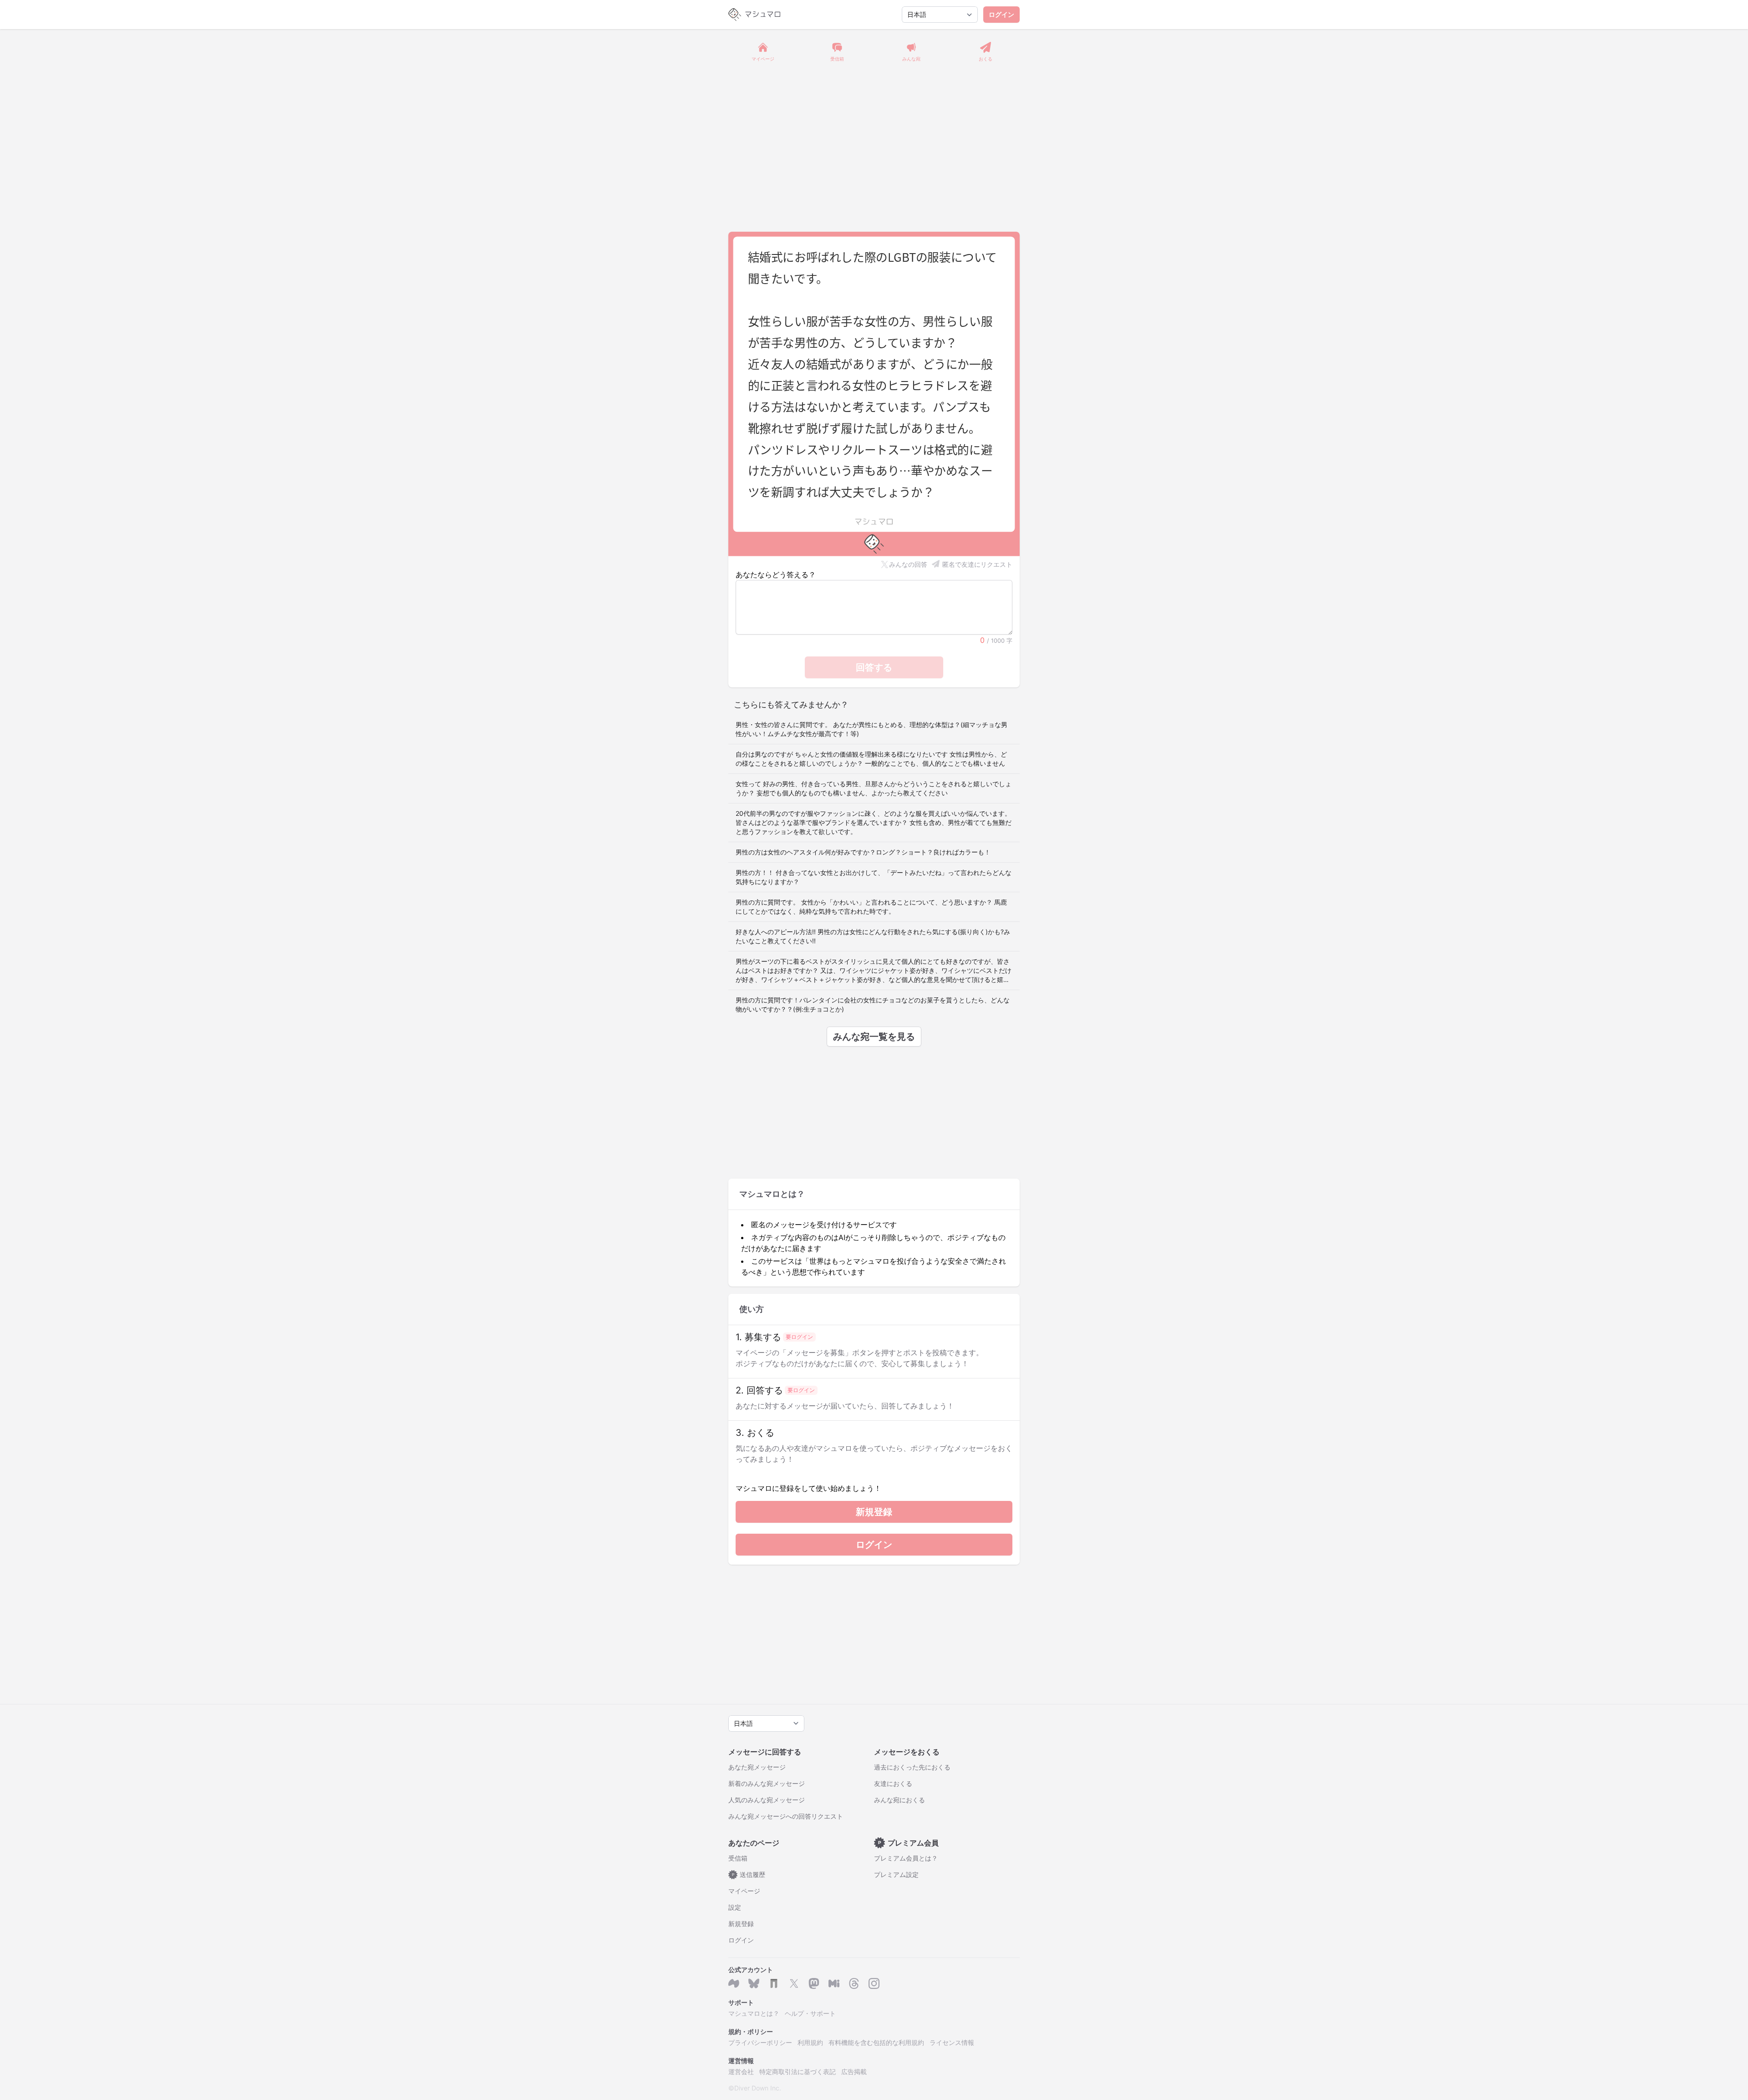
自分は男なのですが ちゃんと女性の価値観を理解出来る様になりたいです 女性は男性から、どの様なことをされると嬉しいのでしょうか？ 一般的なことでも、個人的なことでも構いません (871, 759)
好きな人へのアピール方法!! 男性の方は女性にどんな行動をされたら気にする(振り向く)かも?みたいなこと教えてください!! (873, 936)
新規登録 (874, 1512)
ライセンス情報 (952, 2042)
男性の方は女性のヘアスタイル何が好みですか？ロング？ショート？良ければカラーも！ (863, 852)
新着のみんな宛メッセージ (767, 1783)
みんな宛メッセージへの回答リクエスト (786, 1816)
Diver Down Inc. (758, 2088)
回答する (874, 667)
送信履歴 (749, 1874)
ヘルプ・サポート (810, 2013)
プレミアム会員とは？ (906, 1858)
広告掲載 (854, 2072)
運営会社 (741, 2072)
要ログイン (799, 1337)
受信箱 (738, 1858)
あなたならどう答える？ (776, 575)
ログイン (1001, 14)
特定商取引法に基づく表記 (798, 2072)
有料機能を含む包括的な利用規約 (876, 2042)
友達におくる (893, 1783)
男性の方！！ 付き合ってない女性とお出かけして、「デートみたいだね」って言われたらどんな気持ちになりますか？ (874, 877)
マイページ (744, 1891)
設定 (735, 1907)
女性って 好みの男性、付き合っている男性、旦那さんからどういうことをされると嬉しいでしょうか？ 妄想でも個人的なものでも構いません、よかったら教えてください (874, 788)
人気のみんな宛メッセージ (767, 1800)
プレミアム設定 (896, 1874)
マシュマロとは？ (754, 2013)
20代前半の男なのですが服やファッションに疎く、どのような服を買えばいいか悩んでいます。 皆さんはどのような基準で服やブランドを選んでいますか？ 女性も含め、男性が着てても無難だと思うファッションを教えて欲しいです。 (874, 822)
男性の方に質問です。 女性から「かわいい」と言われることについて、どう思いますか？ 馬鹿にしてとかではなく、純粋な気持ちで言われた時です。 (871, 907)
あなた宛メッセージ (757, 1767)
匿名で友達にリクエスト (977, 564)
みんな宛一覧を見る (874, 1037)
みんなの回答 (908, 564)
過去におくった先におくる (912, 1767)
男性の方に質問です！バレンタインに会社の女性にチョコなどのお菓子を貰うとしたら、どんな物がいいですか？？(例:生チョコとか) (873, 1004)
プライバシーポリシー (760, 2042)
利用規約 (810, 2042)
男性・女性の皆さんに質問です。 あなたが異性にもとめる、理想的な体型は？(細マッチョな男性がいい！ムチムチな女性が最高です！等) (871, 729)
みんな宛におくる (899, 1800)
